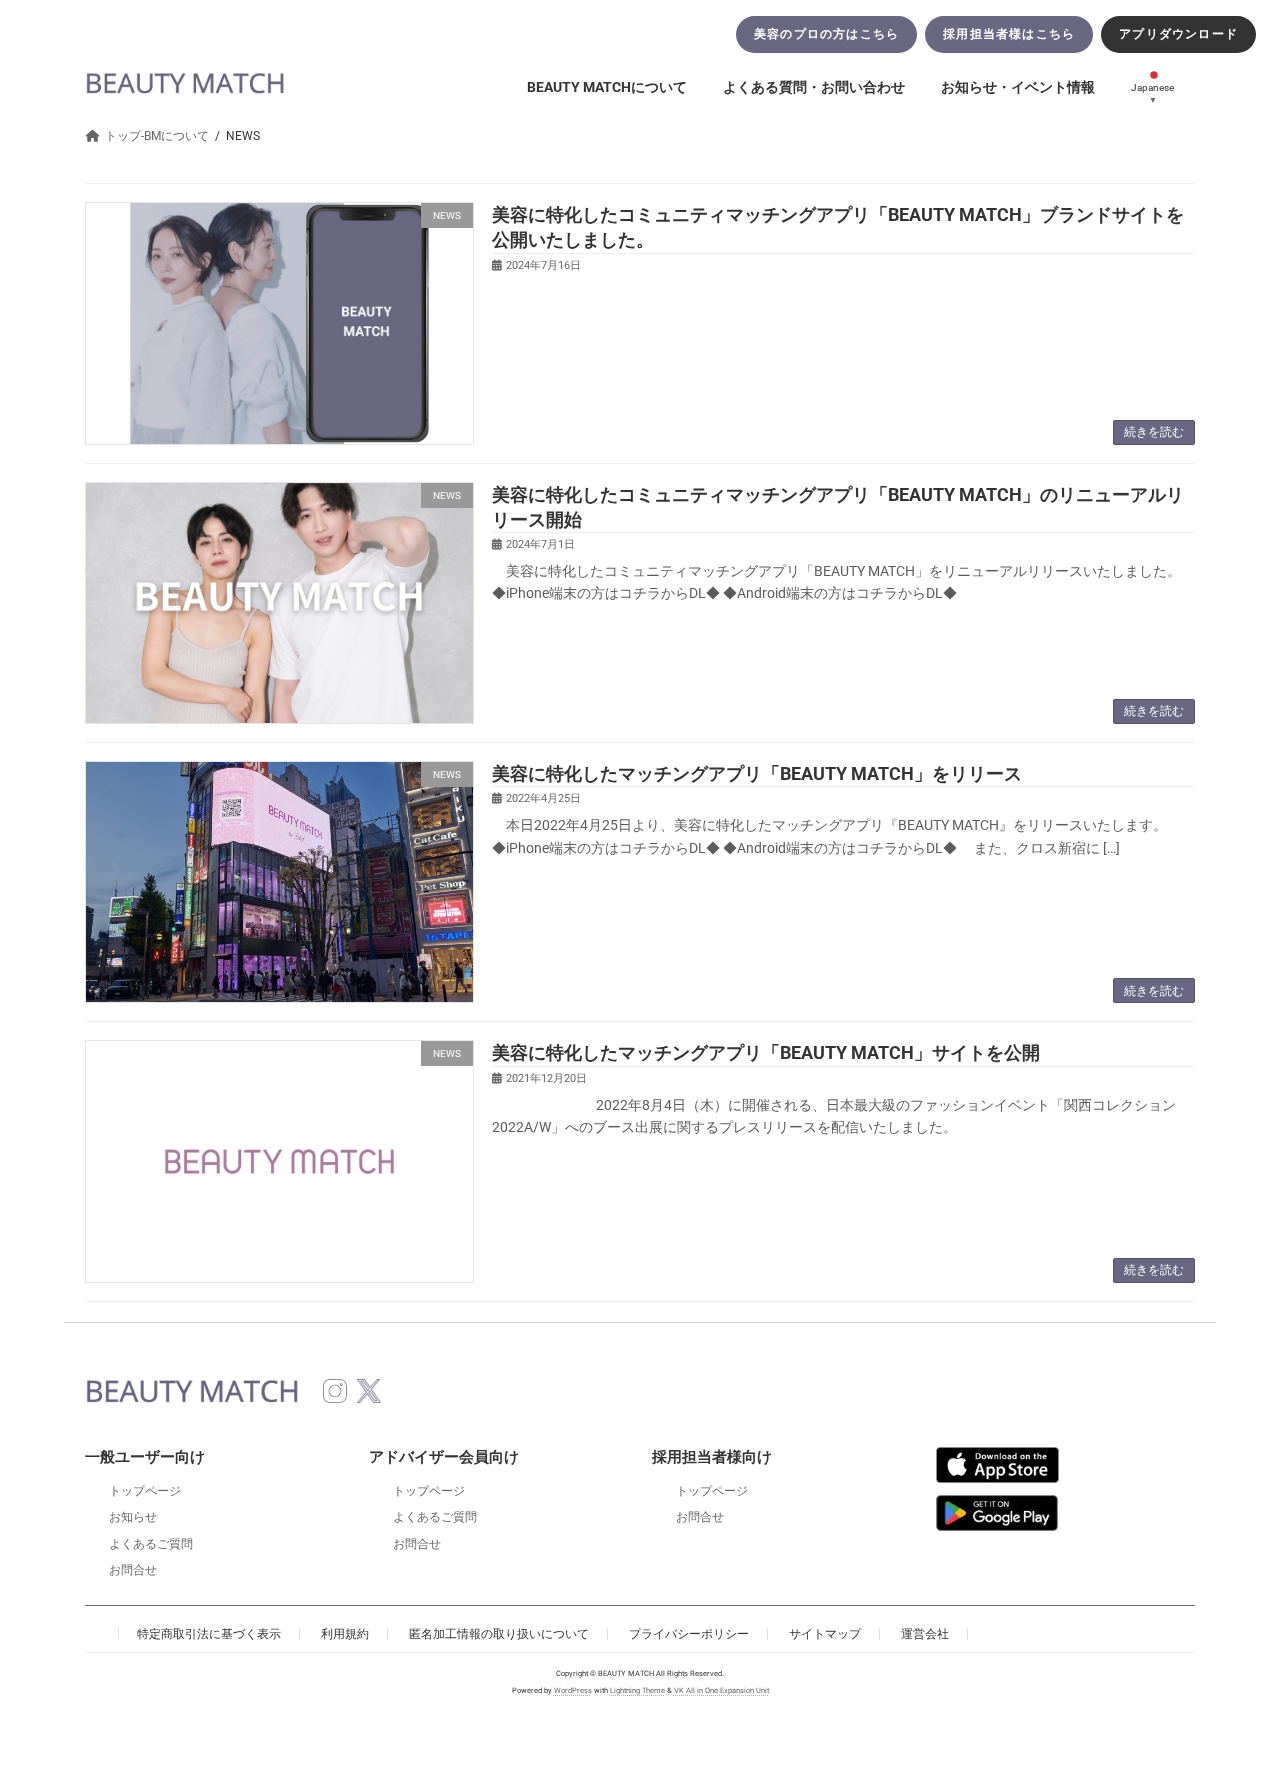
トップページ (145, 1491)
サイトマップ (825, 1634)
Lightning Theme (637, 1691)
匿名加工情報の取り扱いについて (499, 1634)
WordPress (573, 1691)
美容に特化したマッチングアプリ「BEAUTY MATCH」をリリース (757, 773)
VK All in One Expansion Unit (721, 1691)
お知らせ (133, 1517)
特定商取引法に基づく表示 (209, 1634)
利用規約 (345, 1634)
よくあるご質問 (151, 1544)
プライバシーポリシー (689, 1634)
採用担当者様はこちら (1009, 34)
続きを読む (1154, 432)
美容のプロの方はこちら (826, 34)
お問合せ (133, 1570)
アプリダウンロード (1178, 34)
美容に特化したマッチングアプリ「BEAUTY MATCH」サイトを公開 (766, 1052)
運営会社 (925, 1634)
